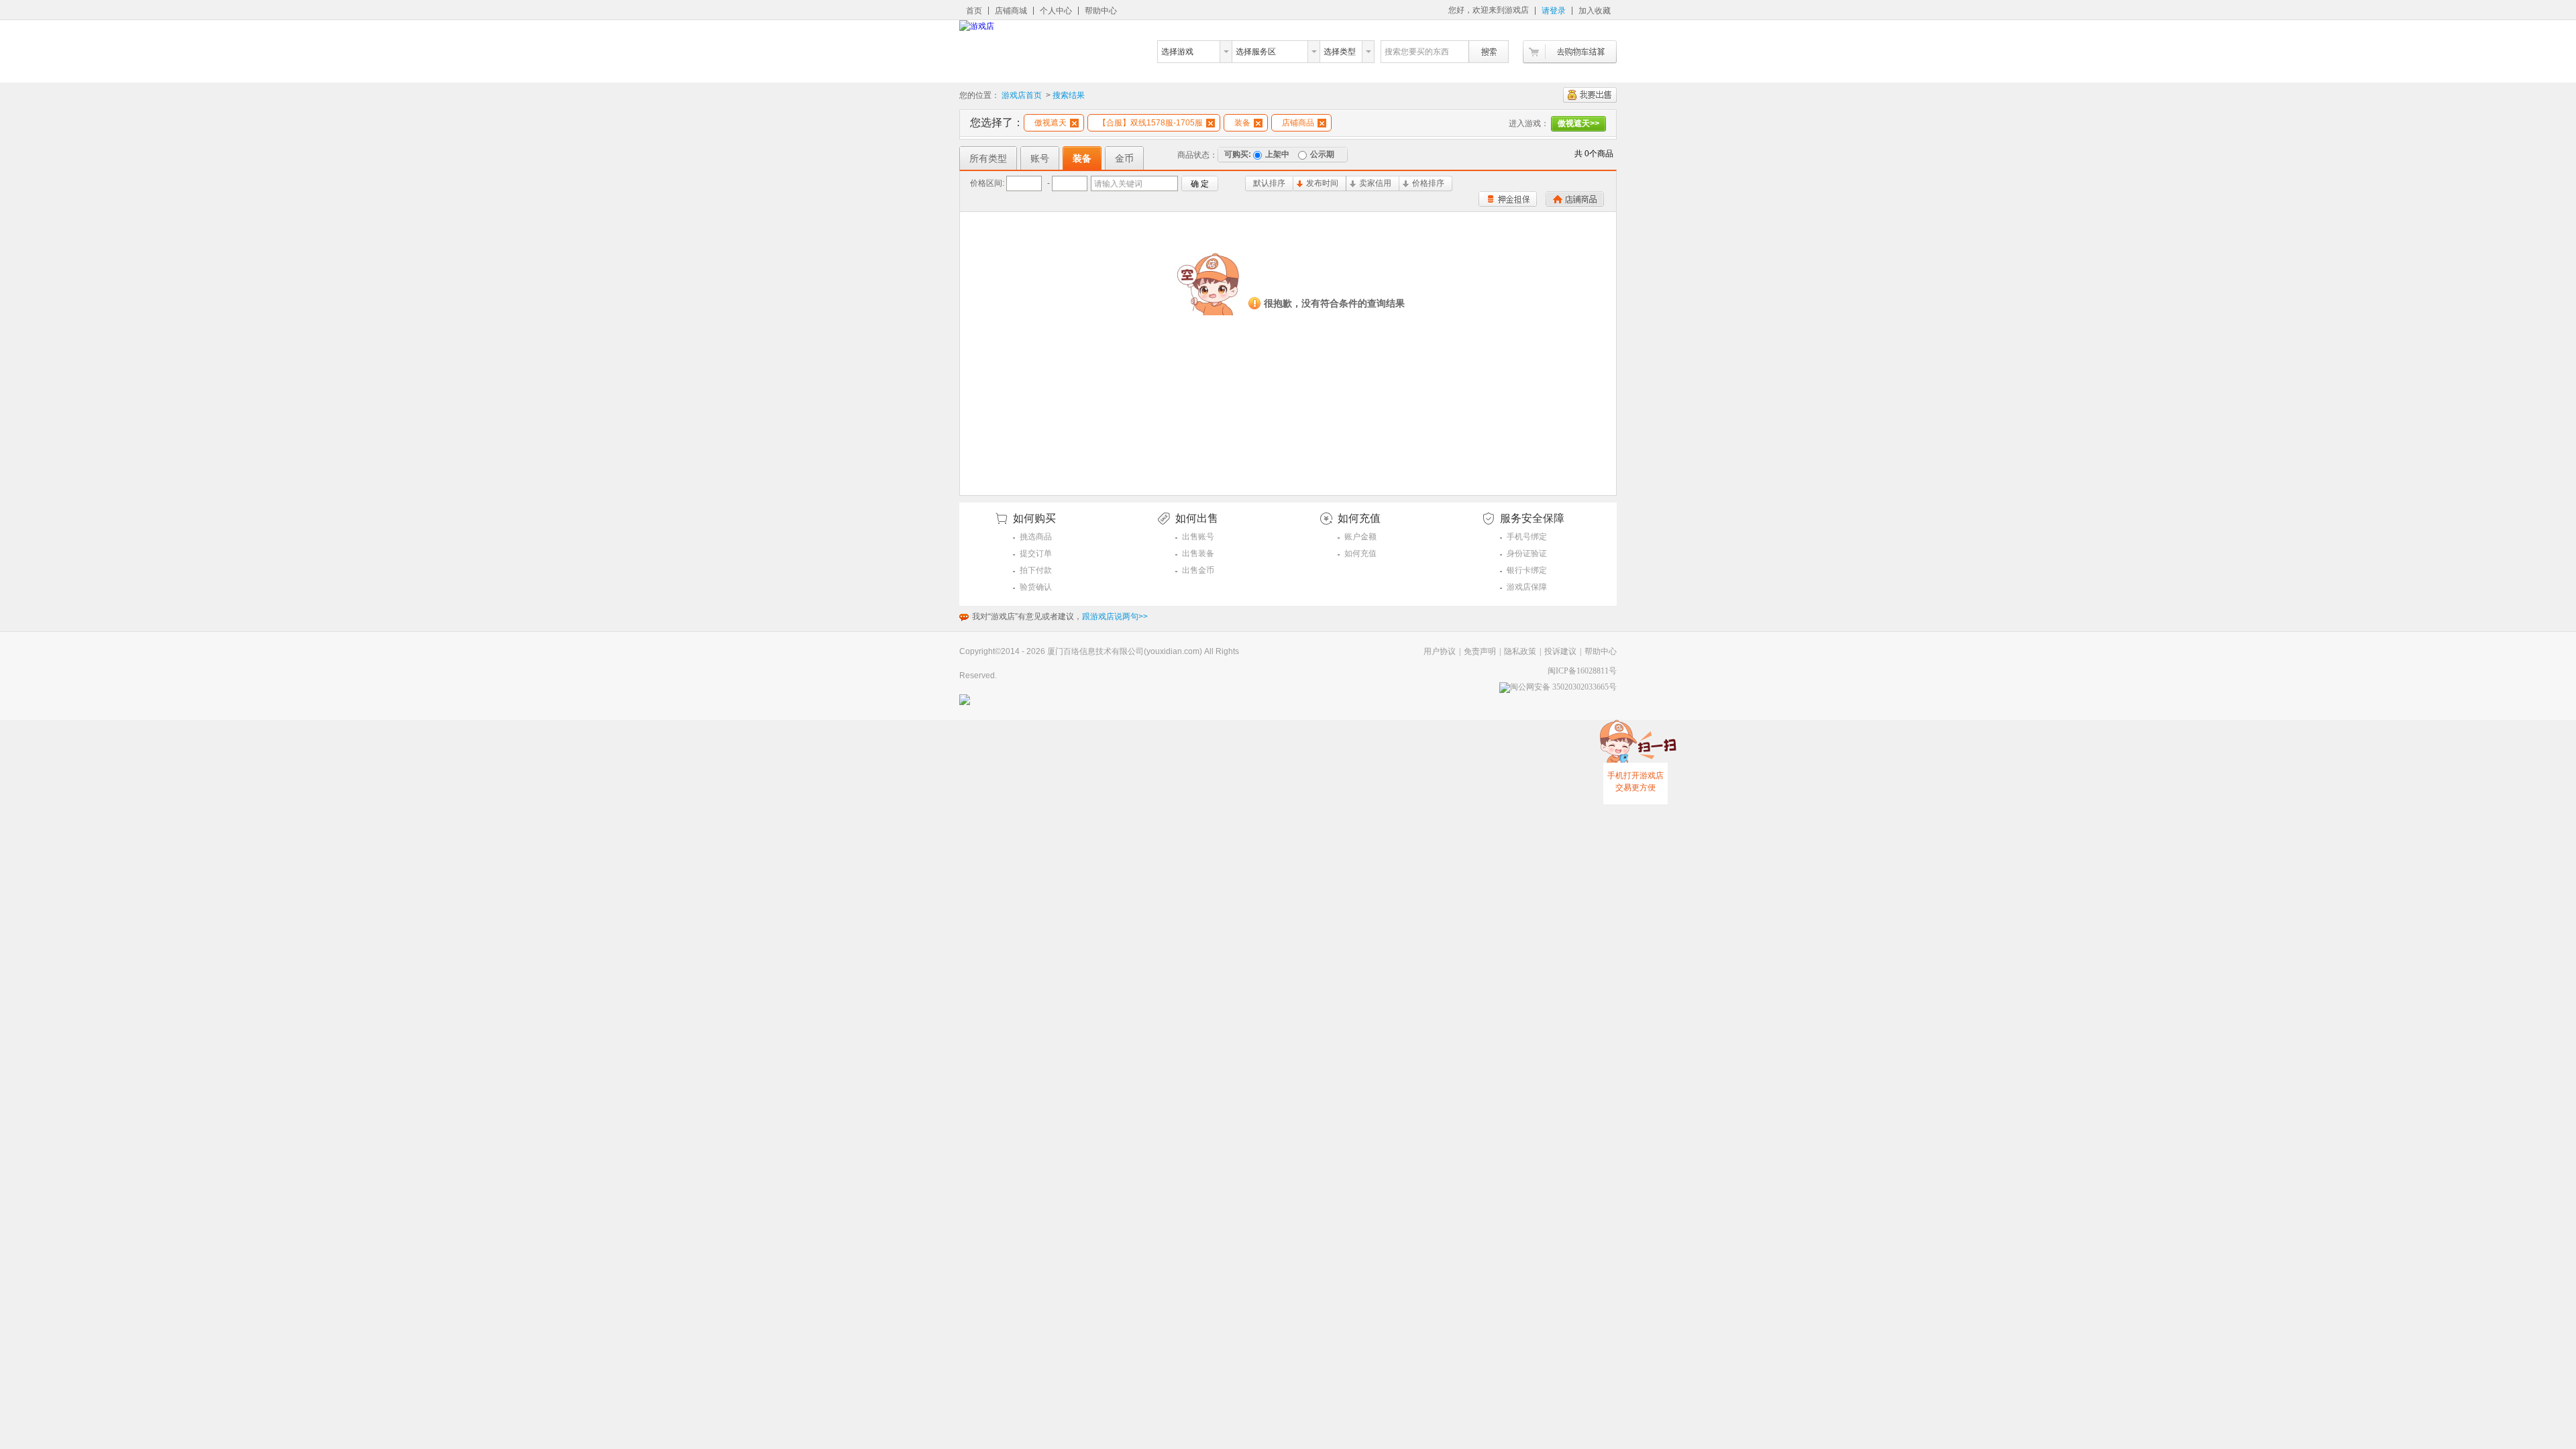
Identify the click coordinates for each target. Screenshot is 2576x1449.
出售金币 (1198, 570)
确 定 (1200, 184)
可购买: (1238, 154)
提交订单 (1036, 553)
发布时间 (1322, 183)
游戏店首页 (1022, 95)
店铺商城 (1011, 11)
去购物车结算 (1570, 52)
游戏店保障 (1527, 587)
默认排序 (1269, 183)
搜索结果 (1069, 95)
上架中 (1277, 154)
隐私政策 (1520, 651)
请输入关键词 (1118, 184)
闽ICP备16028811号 (1582, 671)
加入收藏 (1595, 11)
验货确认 (1036, 587)
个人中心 (1056, 11)
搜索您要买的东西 (1417, 52)
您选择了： (997, 122)
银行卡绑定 (1527, 570)
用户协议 (1440, 651)
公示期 (1322, 154)
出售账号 (1198, 537)
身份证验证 (1527, 553)
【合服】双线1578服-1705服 (1150, 123)
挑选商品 (1036, 537)
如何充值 (1360, 553)
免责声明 (1480, 651)
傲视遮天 (1051, 123)
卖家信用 (1375, 183)
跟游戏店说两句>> (1115, 616)
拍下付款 (1036, 570)
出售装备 (1198, 553)
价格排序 (1428, 183)
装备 (1242, 123)
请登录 (1554, 11)
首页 (974, 11)
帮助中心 (1101, 11)
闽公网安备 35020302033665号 (1563, 687)
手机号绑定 (1527, 537)
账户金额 (1360, 537)
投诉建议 (1560, 651)
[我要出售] (1590, 95)
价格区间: (987, 183)
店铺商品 (1298, 123)
